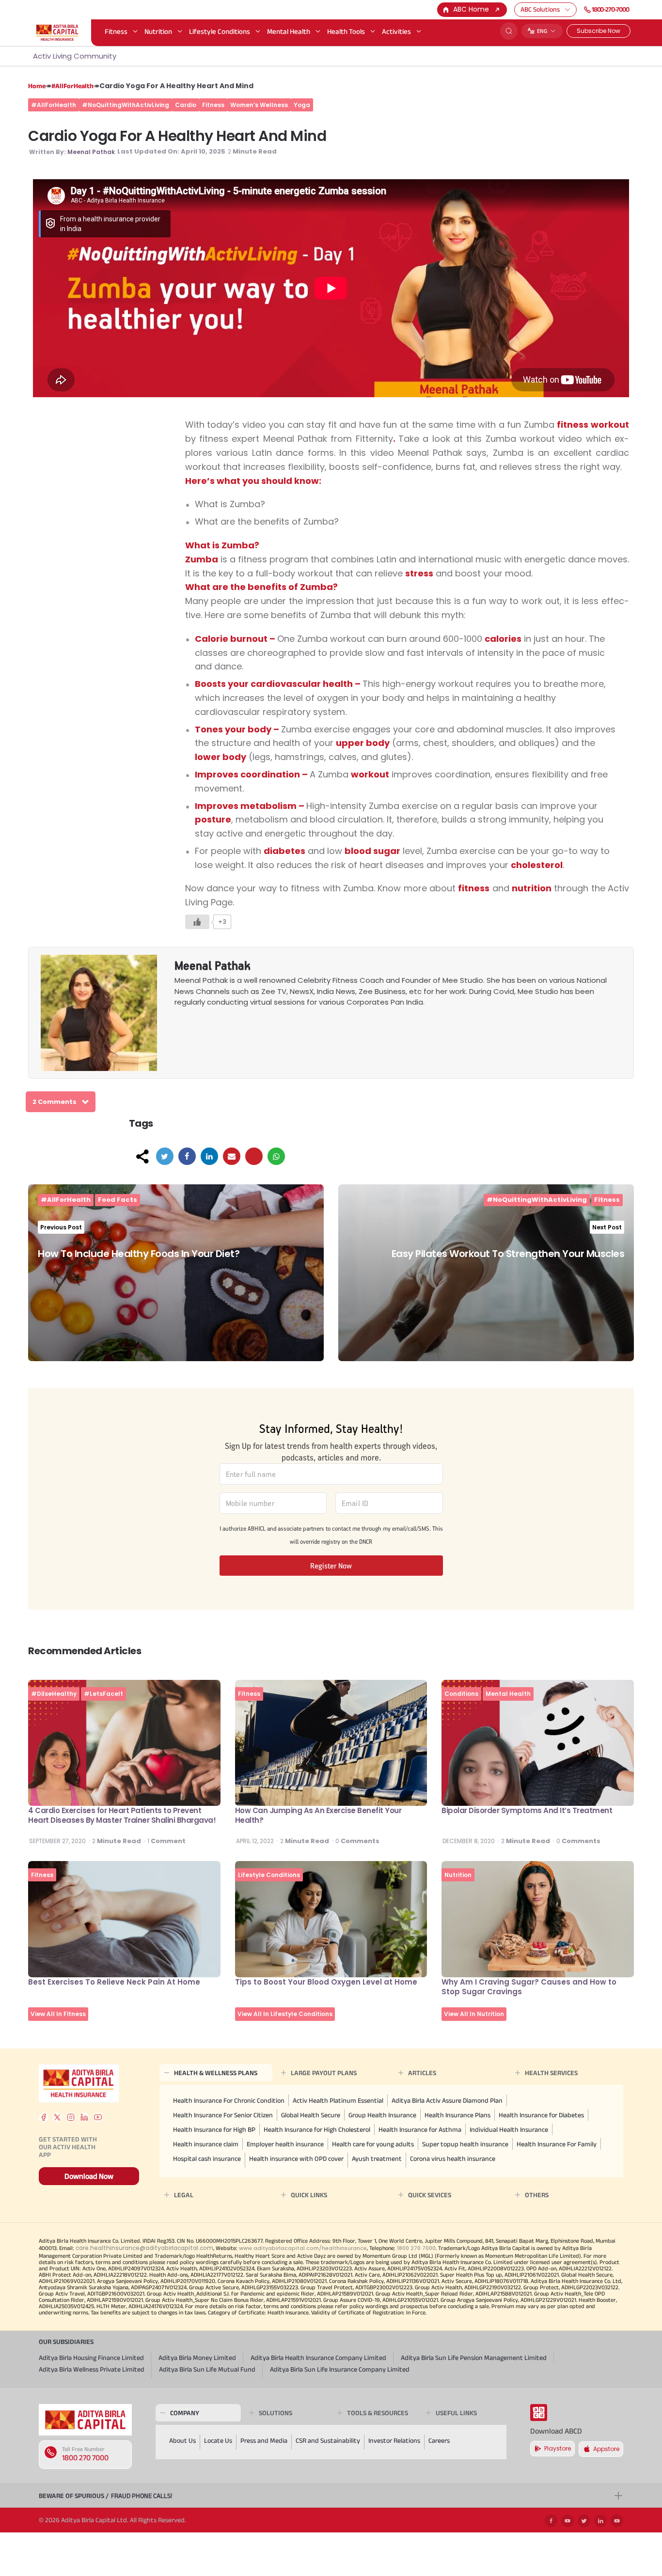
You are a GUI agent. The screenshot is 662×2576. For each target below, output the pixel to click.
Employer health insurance (285, 2144)
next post (607, 1227)
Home (37, 86)
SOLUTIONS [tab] (276, 2413)
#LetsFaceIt (103, 1694)
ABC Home (471, 9)
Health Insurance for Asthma (420, 2129)
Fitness (116, 31)
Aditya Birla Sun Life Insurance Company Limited (340, 2369)
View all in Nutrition (474, 2014)
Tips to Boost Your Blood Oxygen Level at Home (326, 1982)
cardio (186, 105)
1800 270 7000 (85, 2458)
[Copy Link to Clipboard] (254, 1156)
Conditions (461, 1694)
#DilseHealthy (54, 1694)
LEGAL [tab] (184, 2195)
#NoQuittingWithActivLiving (126, 105)
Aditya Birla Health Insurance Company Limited (318, 2358)
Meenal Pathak (91, 152)
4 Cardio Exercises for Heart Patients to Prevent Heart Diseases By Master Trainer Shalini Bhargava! (122, 1815)
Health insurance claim (206, 2144)
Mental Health (289, 31)
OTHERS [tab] (537, 2195)
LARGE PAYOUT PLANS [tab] (324, 2073)
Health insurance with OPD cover (296, 2158)
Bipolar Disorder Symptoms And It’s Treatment (527, 1810)
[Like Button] (197, 922)
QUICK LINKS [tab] (309, 2195)
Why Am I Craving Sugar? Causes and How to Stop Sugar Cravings (529, 1987)
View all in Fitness (58, 2014)
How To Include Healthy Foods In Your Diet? (139, 1254)
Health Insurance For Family (557, 2144)
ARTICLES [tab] (422, 2073)
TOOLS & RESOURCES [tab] (378, 2413)
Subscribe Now (599, 31)
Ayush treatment (377, 2158)
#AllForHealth (72, 86)
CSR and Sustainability (328, 2440)
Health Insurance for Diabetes (541, 2115)
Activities (396, 31)
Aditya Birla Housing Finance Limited (91, 2358)
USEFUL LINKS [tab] (456, 2413)
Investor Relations (394, 2440)
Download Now (89, 2176)
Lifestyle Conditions (220, 31)
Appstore (606, 2449)
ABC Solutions (540, 9)
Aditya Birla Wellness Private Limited (92, 2369)
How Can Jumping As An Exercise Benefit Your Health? (318, 1815)
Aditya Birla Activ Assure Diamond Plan (447, 2100)
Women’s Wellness (259, 105)
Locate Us (218, 2440)
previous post (61, 1227)
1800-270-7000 (610, 9)
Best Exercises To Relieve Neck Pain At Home (114, 1982)
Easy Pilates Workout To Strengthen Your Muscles (508, 1254)
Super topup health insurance (465, 2144)
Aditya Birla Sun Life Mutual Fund (207, 2369)
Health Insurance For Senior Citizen (223, 2115)
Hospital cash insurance (207, 2158)
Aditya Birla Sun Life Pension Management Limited (474, 2358)
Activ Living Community (75, 56)
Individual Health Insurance (509, 2129)
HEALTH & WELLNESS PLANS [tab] (216, 2073)
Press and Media (264, 2440)
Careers (439, 2440)
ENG (542, 31)
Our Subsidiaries (66, 2342)
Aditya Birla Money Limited (197, 2358)
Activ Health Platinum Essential (338, 2100)
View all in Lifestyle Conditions (285, 2014)
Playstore (558, 2448)
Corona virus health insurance (453, 2158)
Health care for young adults (373, 2144)
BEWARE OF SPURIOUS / (105, 2496)
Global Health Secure (311, 2115)
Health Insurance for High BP (214, 2129)
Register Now (331, 1566)
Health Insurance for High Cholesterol (317, 2129)
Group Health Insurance (382, 2115)
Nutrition (158, 31)
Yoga (302, 105)
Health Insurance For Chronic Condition (229, 2100)
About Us (182, 2440)
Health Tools (346, 31)
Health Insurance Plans (457, 2115)
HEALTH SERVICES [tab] (551, 2073)
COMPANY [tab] (185, 2413)
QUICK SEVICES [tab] (430, 2195)
